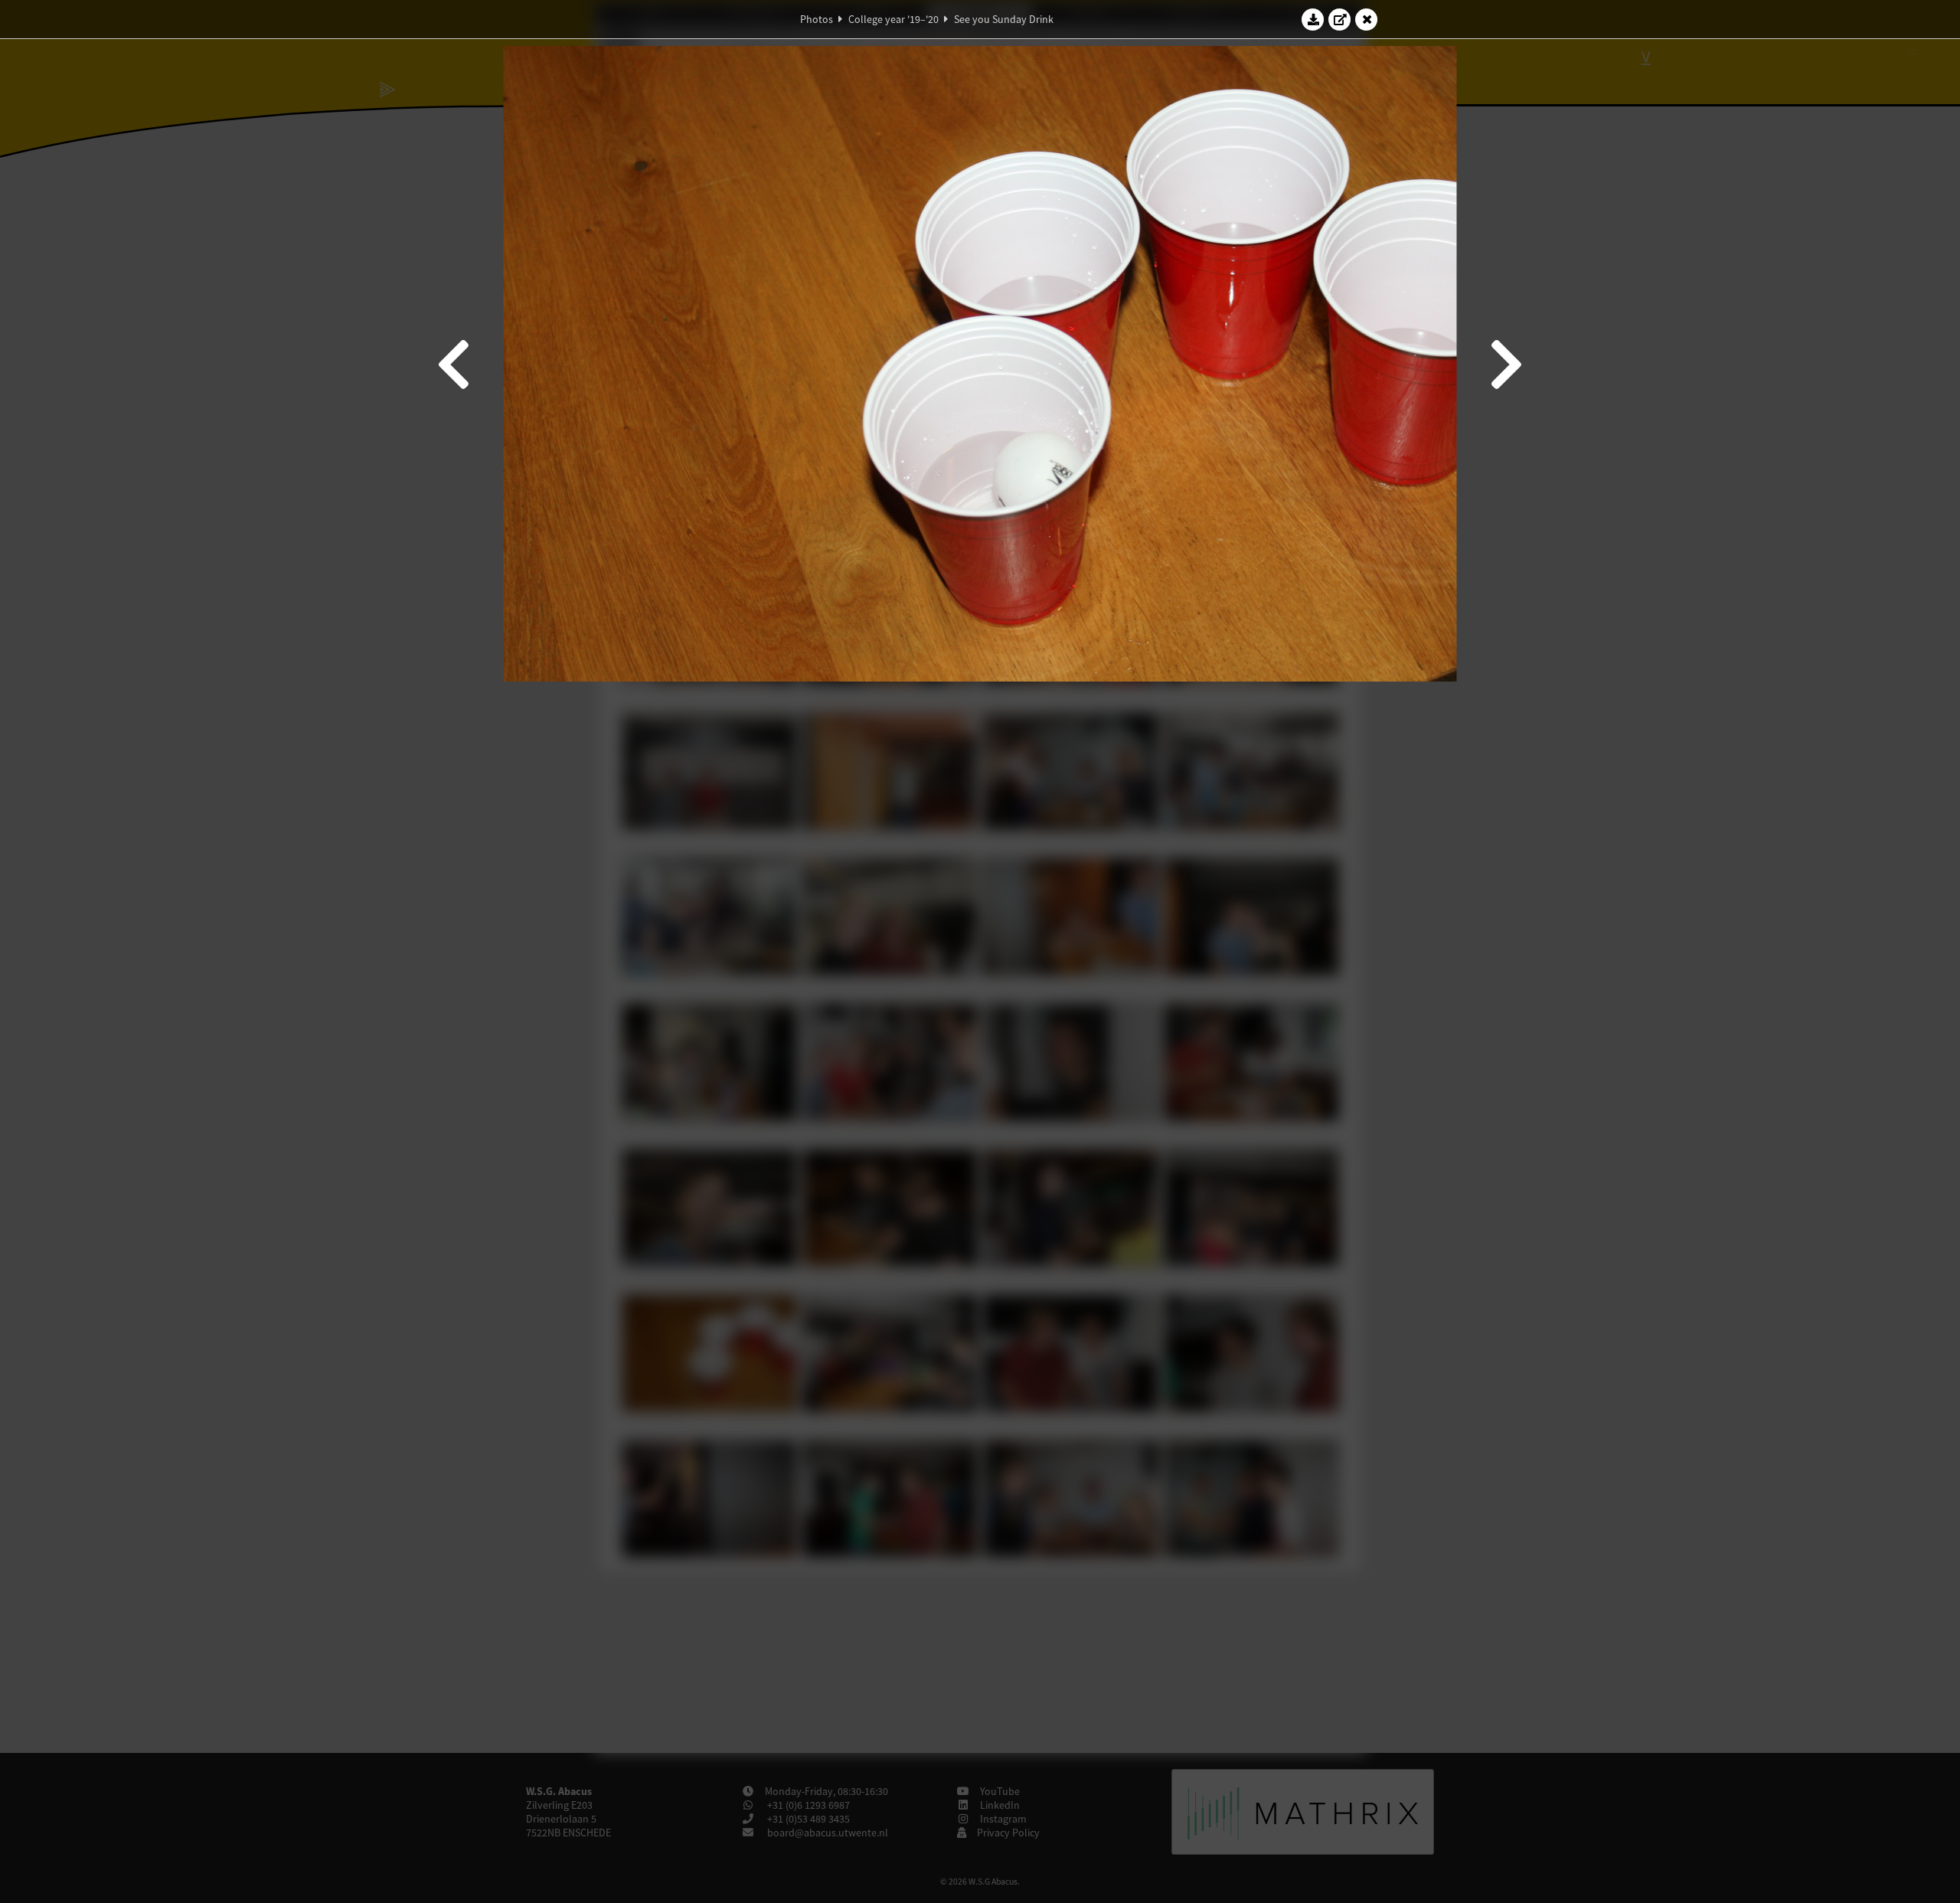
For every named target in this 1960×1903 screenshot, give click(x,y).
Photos (817, 19)
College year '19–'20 (893, 19)
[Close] (1367, 19)
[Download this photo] (1313, 19)
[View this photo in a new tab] (1340, 19)
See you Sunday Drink (1004, 19)
